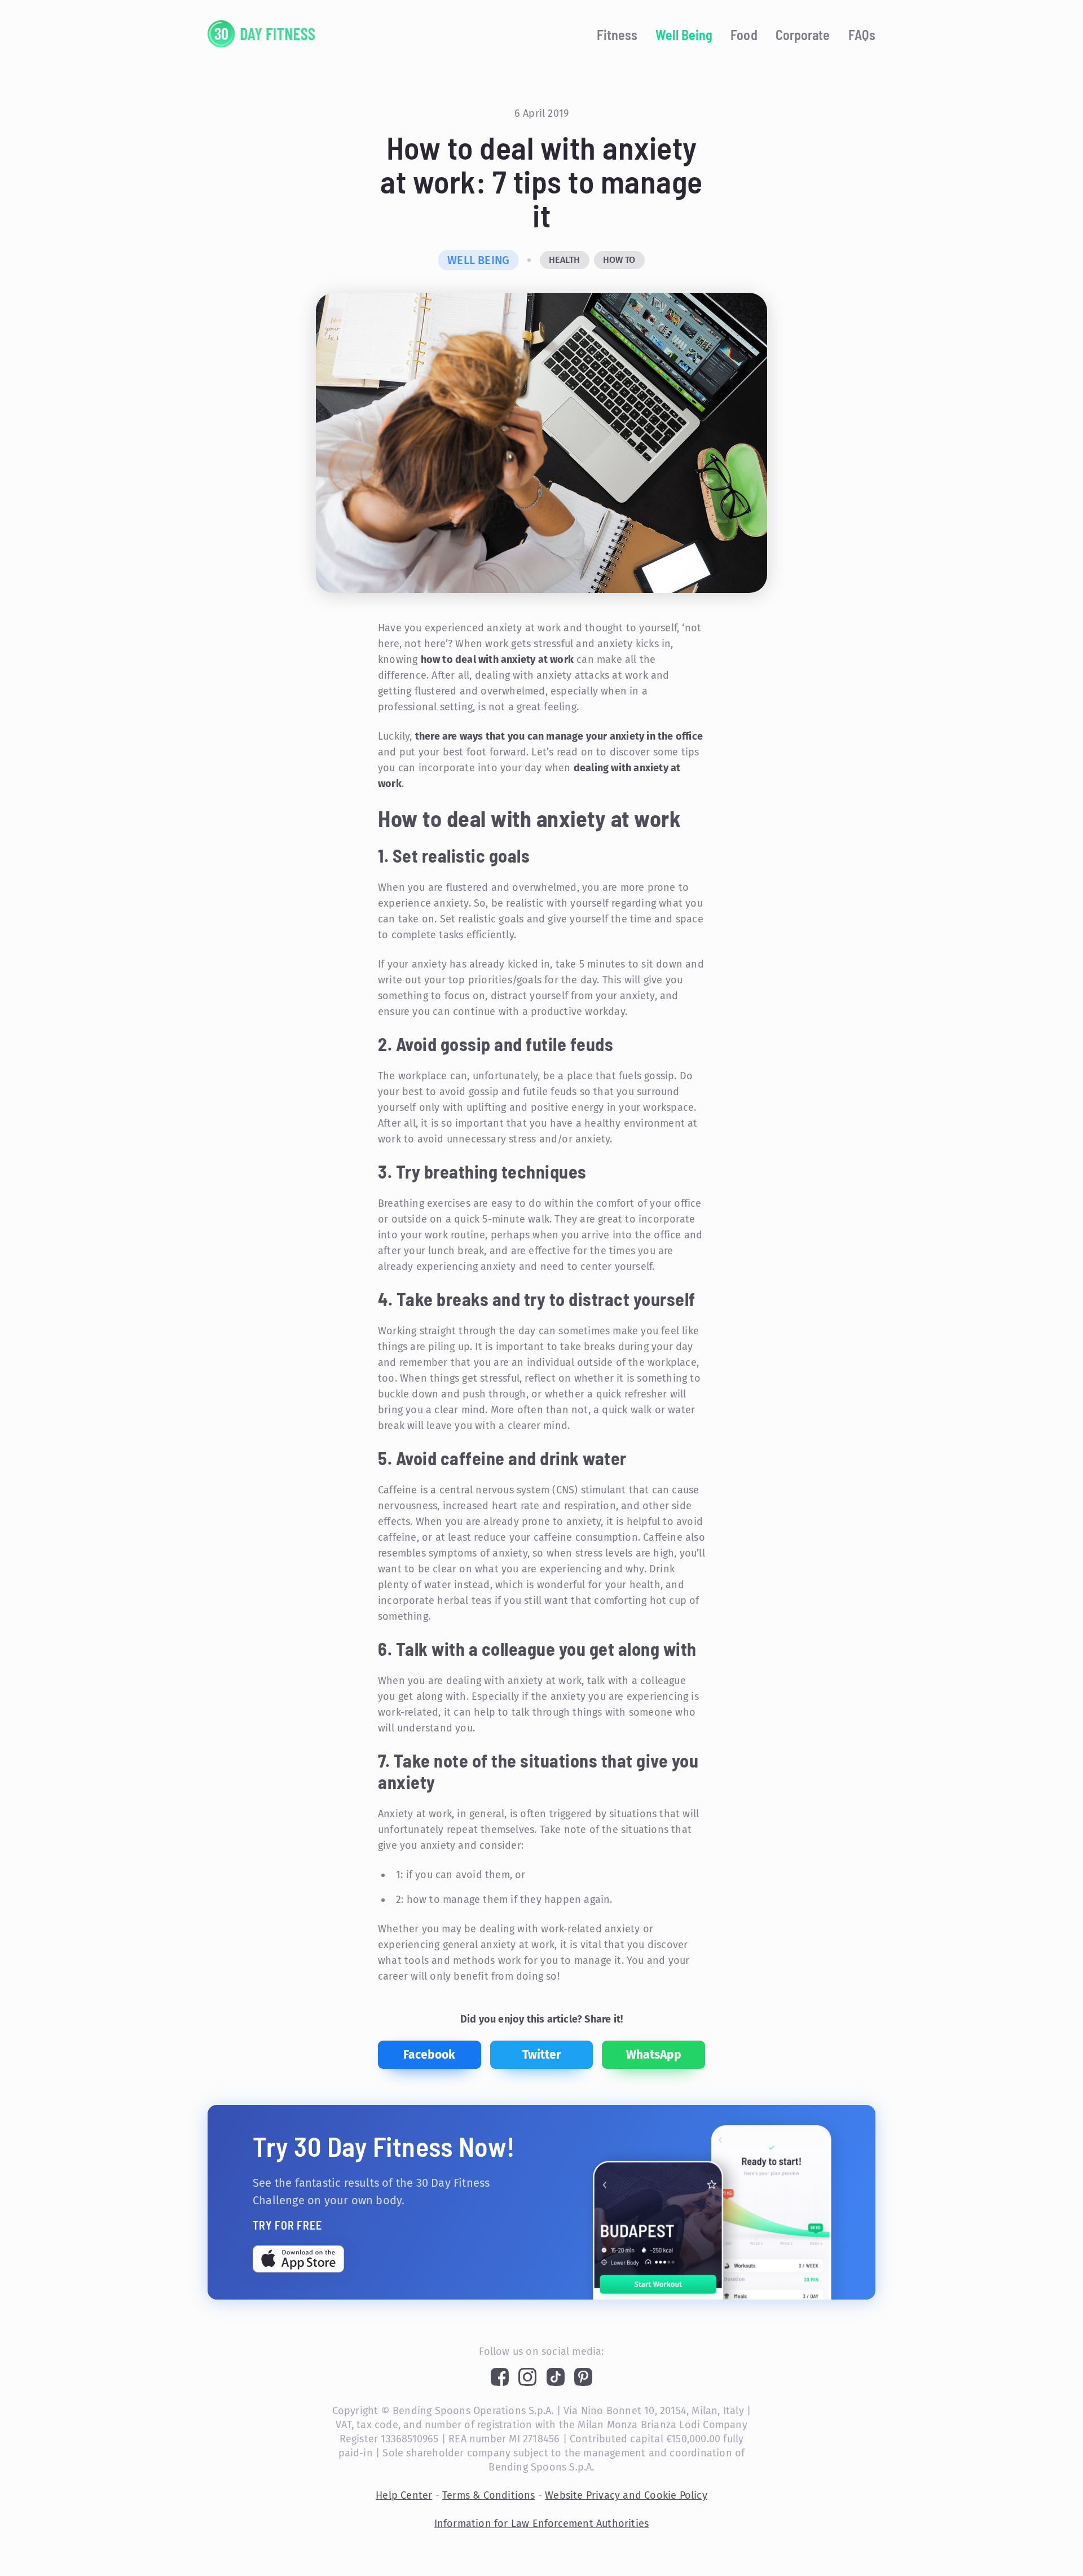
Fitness (617, 35)
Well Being (684, 35)
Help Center (404, 2495)
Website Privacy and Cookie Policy (626, 2495)
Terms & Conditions (489, 2495)
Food (744, 35)
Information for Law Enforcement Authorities (542, 2524)
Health (564, 260)
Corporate (803, 35)
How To (619, 260)
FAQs (862, 35)
